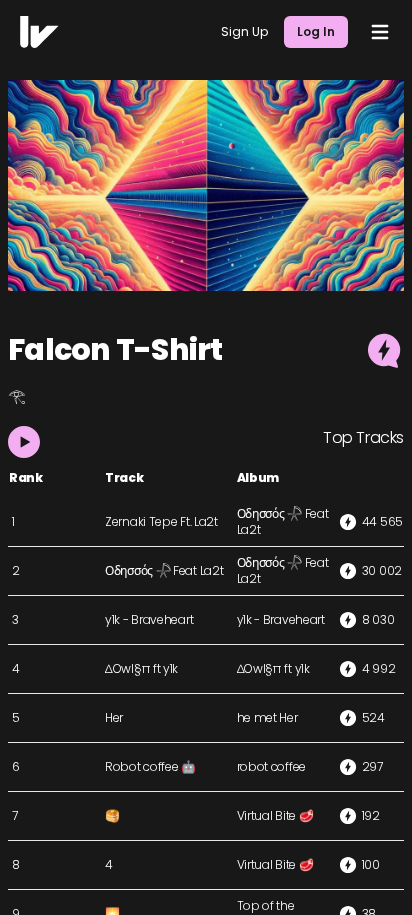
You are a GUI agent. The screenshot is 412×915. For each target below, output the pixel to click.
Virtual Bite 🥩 (275, 815)
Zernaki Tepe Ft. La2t (161, 521)
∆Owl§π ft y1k (141, 668)
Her (114, 717)
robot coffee (271, 766)
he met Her (267, 717)
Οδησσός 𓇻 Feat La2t (283, 521)
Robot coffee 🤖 (150, 766)
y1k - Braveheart (149, 619)
